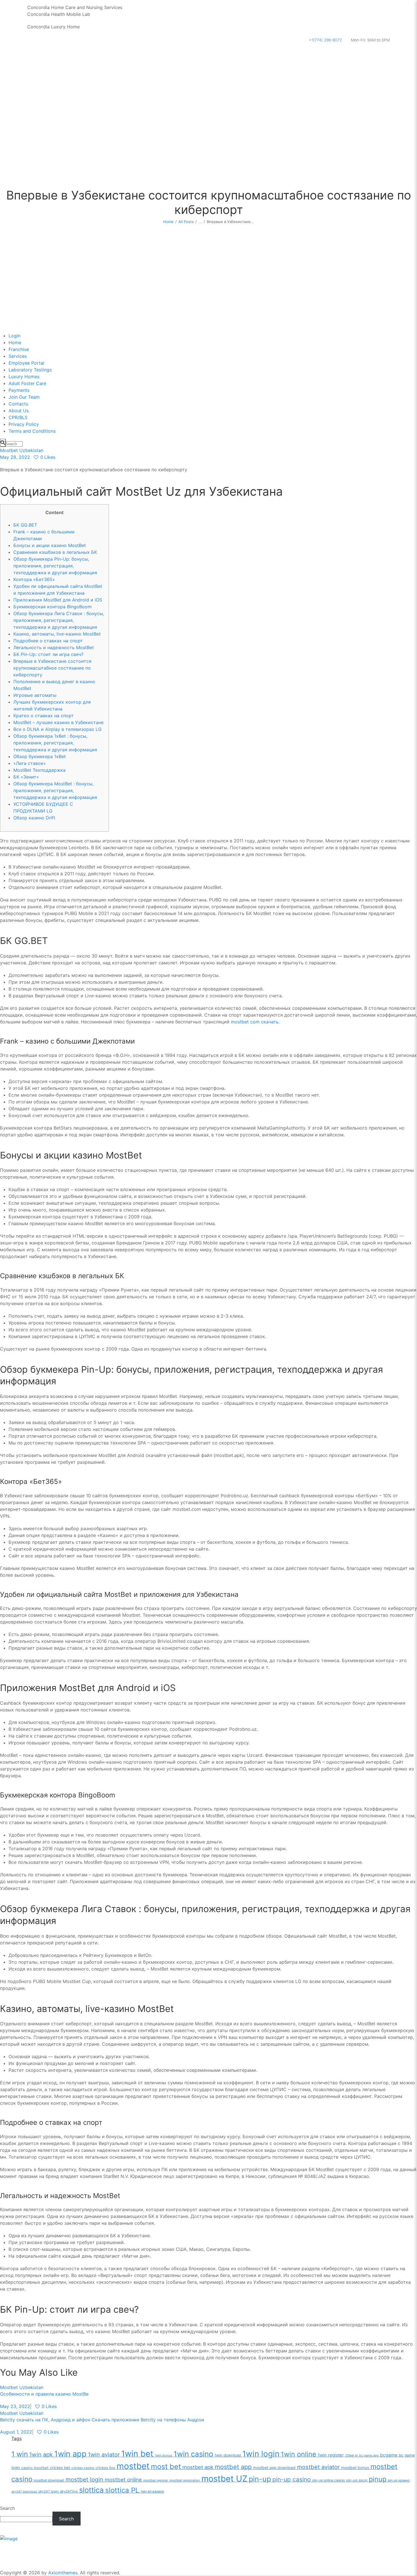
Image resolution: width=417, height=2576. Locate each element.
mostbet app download (274, 2468)
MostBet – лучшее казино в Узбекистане (58, 722)
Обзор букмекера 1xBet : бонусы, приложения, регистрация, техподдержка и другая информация (55, 743)
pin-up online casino (328, 2480)
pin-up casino (292, 2479)
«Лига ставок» (30, 763)
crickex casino (83, 2468)
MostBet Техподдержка (39, 770)
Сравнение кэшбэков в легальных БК (55, 552)
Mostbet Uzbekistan (22, 450)
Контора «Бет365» (34, 579)
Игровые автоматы (35, 695)
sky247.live (69, 2491)
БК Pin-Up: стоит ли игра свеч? (48, 654)
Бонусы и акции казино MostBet (50, 545)
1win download (228, 2455)
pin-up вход (357, 2480)
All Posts (186, 222)
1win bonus (164, 2455)
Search (7, 2508)
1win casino (193, 2454)
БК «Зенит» (26, 777)
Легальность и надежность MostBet (54, 647)
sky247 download (24, 2492)
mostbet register (156, 2480)
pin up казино (399, 2480)
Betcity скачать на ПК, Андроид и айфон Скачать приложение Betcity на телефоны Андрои (102, 2420)
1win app (70, 2454)
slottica (91, 2490)
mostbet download (49, 2480)
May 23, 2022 (15, 2406)
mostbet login (84, 2479)
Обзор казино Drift (34, 818)
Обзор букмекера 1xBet (40, 756)
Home (168, 222)
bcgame (389, 2455)
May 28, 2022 (15, 457)
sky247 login (48, 2491)
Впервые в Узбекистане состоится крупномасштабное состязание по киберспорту (52, 668)
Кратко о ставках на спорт (44, 716)
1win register (331, 2455)
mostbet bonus (355, 2468)
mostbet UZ (224, 2479)
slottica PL (122, 2490)
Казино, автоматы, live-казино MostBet (57, 634)
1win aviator (104, 2455)
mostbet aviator (318, 2467)
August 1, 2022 (16, 2432)
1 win (20, 2454)
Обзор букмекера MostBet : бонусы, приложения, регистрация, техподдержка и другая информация (55, 790)
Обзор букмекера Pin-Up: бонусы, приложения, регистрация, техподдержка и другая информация (55, 566)
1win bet (137, 2454)
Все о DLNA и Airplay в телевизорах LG (57, 729)
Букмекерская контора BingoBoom (52, 607)
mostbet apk (198, 2467)
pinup (378, 2479)
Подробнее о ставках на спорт (48, 641)
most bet (166, 2466)
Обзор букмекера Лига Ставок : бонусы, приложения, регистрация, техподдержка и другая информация (59, 620)
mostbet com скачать (255, 1022)
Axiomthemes (63, 2573)
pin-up (260, 2479)
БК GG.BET (25, 525)
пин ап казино (152, 2491)
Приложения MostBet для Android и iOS (58, 600)
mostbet (133, 2466)
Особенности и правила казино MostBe (44, 2394)
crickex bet (60, 2468)
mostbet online (123, 2480)
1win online (299, 2454)
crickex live (105, 2468)
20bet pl (351, 2455)
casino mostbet (35, 2468)
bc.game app (369, 2455)
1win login (261, 2454)
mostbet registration (185, 2480)
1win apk (41, 2454)
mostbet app (233, 2467)
